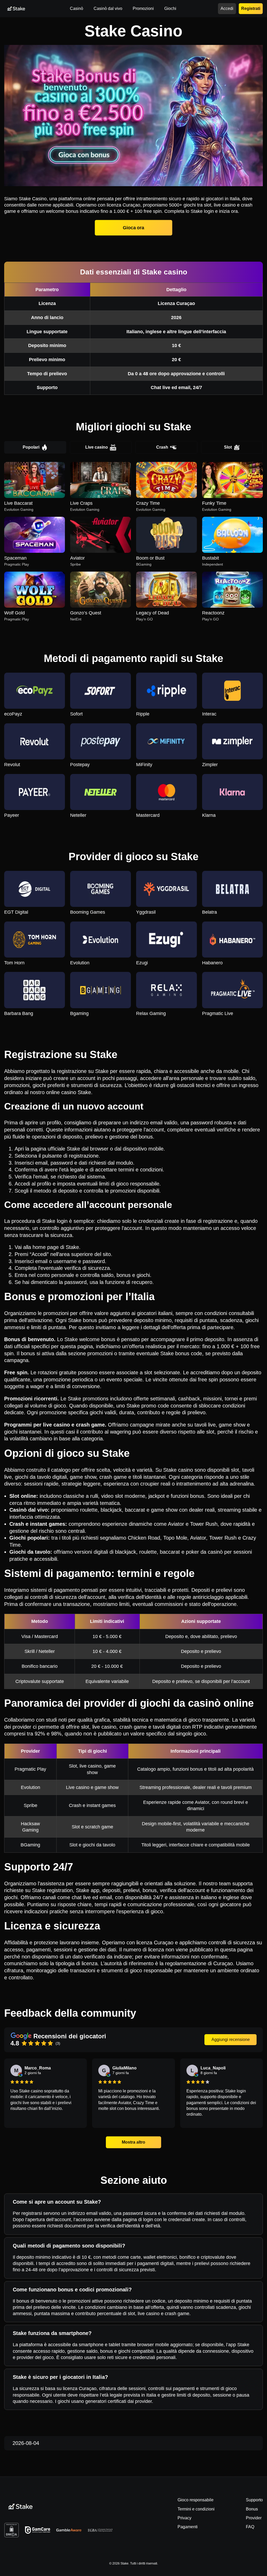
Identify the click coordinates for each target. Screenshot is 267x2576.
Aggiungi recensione (231, 2040)
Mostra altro (133, 2142)
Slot (228, 447)
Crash (162, 447)
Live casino (97, 447)
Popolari (31, 447)
